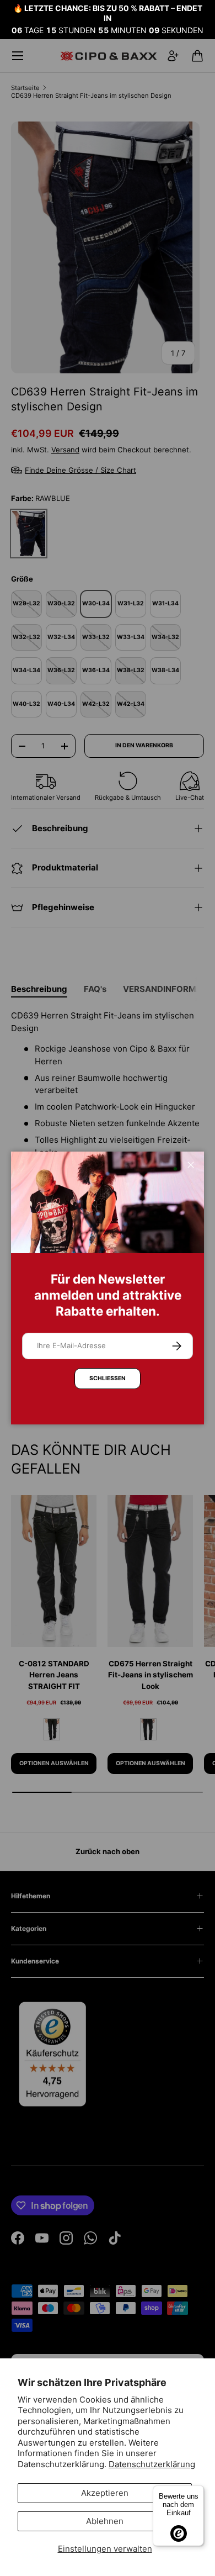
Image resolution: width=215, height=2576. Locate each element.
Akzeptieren (105, 2493)
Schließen (108, 1378)
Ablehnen (105, 2521)
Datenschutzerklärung (152, 2464)
